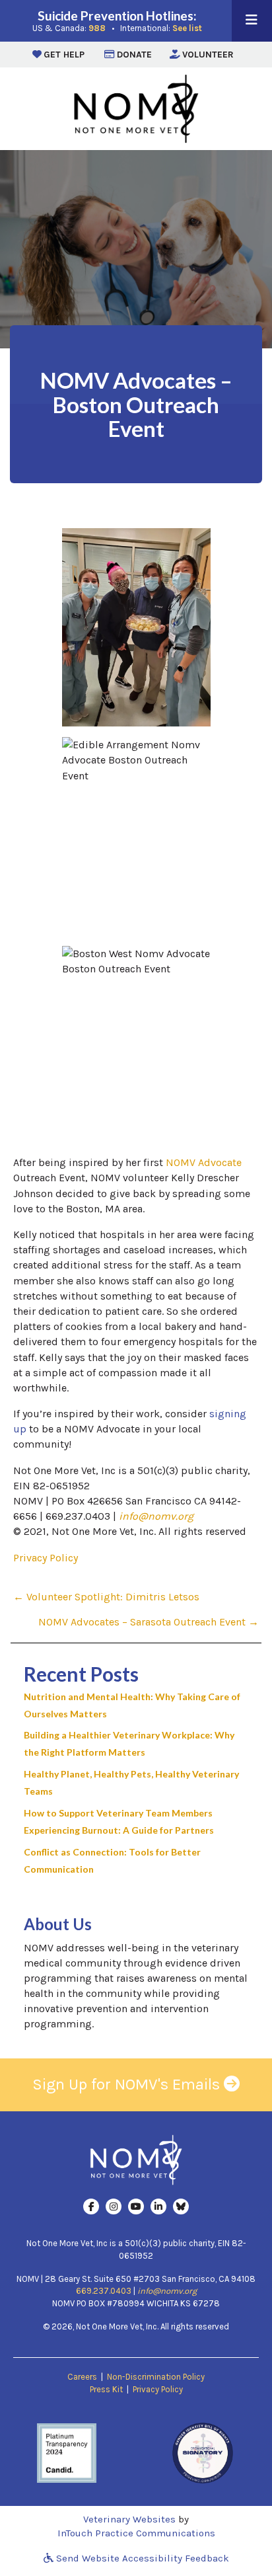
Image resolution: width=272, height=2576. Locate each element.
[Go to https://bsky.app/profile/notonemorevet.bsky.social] (181, 2206)
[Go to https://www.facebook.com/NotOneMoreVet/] (91, 2206)
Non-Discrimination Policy (156, 2377)
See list (187, 28)
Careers (82, 2377)
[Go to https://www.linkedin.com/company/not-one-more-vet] (158, 2206)
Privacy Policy (46, 1558)
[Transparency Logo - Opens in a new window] (67, 2451)
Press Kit (106, 2389)
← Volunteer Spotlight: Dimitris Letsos (106, 1597)
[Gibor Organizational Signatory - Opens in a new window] (203, 2451)
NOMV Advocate (204, 1162)
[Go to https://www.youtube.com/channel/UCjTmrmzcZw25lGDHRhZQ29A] (136, 2206)
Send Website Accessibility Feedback (141, 2558)
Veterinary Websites (129, 2519)
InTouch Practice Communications (136, 2533)
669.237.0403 (104, 2291)
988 (97, 28)
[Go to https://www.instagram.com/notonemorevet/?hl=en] (114, 2206)
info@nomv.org (156, 1516)
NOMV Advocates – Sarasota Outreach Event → (149, 1622)
